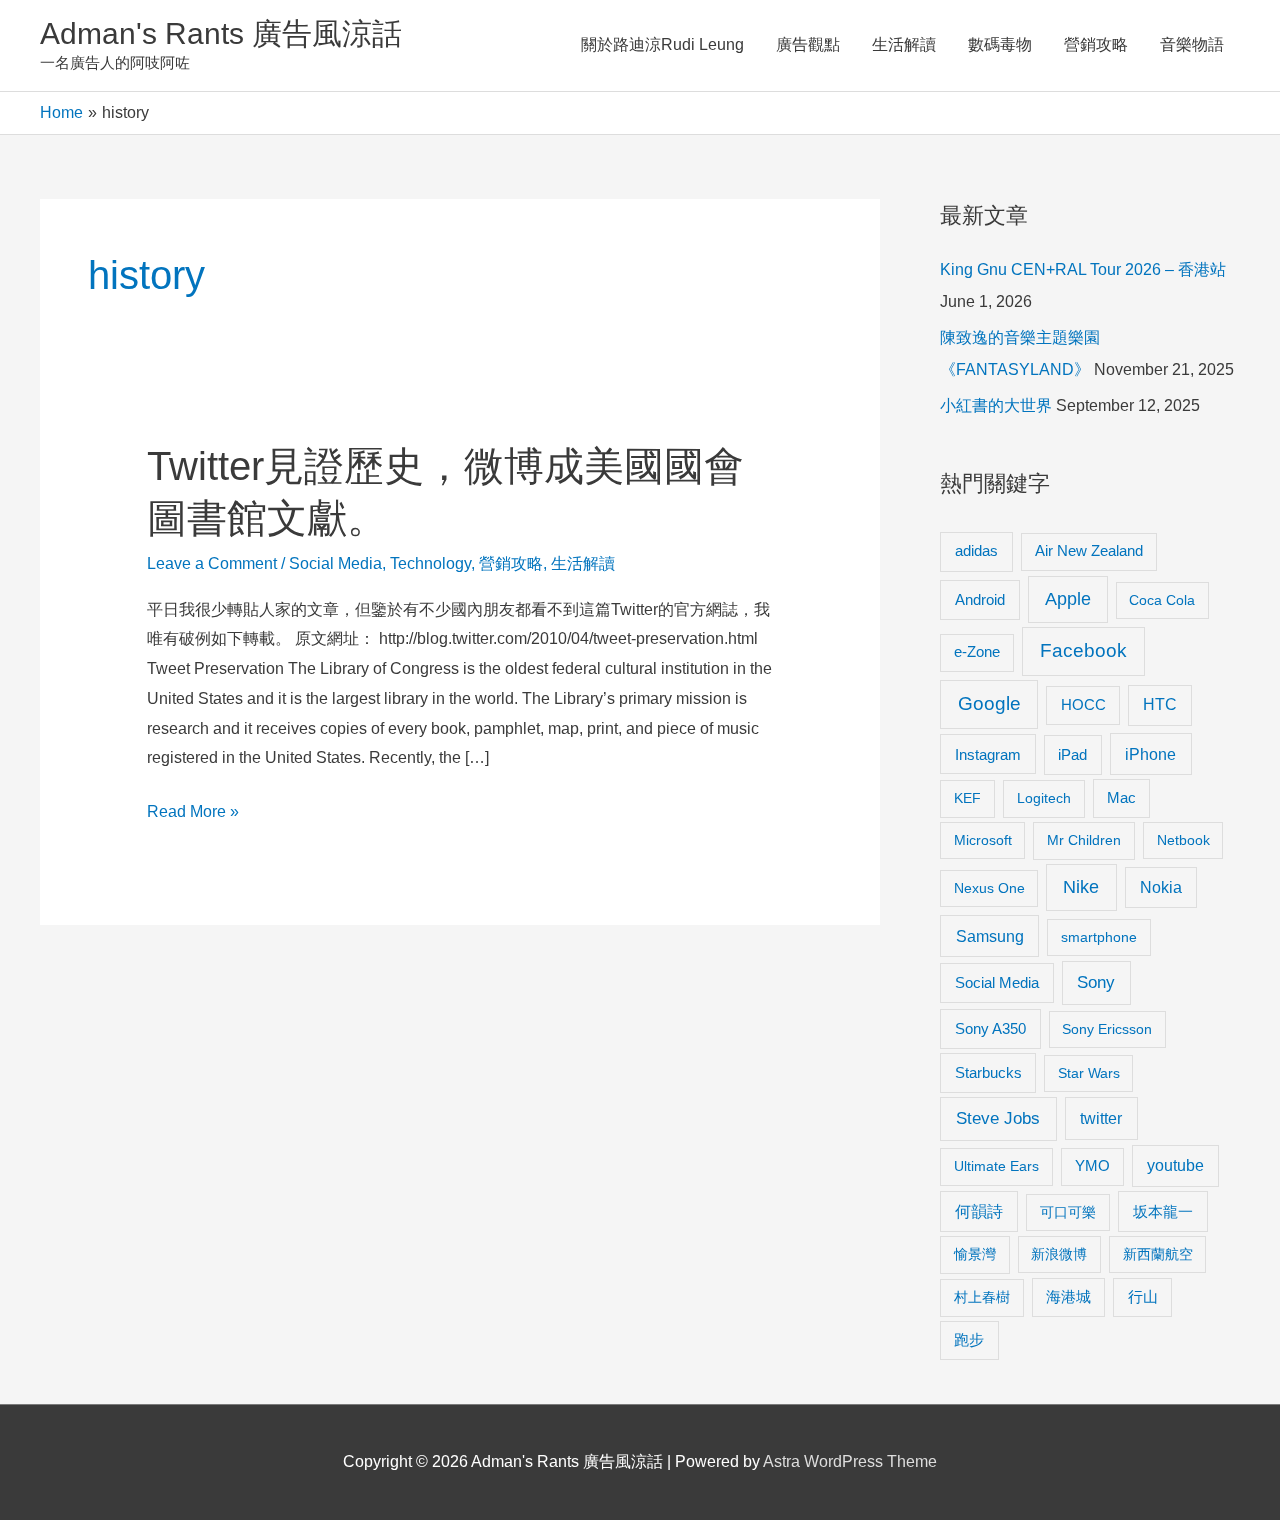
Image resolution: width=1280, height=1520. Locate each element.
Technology (430, 563)
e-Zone (977, 652)
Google (989, 703)
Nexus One (989, 888)
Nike (1081, 887)
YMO (1092, 1166)
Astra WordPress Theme (850, 1461)
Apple (1068, 599)
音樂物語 (1192, 44)
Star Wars (1089, 1073)
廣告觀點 (808, 44)
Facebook (1083, 650)
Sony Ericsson (1107, 1029)
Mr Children (1084, 840)
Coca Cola (1162, 600)
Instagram (988, 754)
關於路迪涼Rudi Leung (662, 44)
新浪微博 (1059, 1254)
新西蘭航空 (1158, 1254)
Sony (1096, 982)
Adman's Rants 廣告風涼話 (221, 33)
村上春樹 (982, 1297)
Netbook (1183, 840)
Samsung (990, 936)
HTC (1160, 704)
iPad (1072, 754)
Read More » (193, 814)
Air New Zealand (1089, 551)
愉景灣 (975, 1254)
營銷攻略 (1096, 44)
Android (980, 599)
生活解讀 (904, 44)
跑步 (969, 1340)
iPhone (1150, 754)
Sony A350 (990, 1028)
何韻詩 (979, 1211)
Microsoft (983, 840)
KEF (967, 798)
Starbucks (988, 1072)
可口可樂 (1068, 1212)
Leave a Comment (212, 563)
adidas (976, 550)
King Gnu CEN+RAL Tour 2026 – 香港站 (1083, 269)
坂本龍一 (1163, 1211)
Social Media (335, 563)
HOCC (1083, 705)
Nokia (1161, 887)
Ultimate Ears (996, 1166)
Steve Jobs (998, 1118)
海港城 (1068, 1297)
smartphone (1099, 937)
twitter (1101, 1118)
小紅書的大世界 (996, 405)
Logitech (1044, 798)
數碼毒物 (1000, 44)
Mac (1121, 798)
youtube (1175, 1165)
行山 (1143, 1297)
